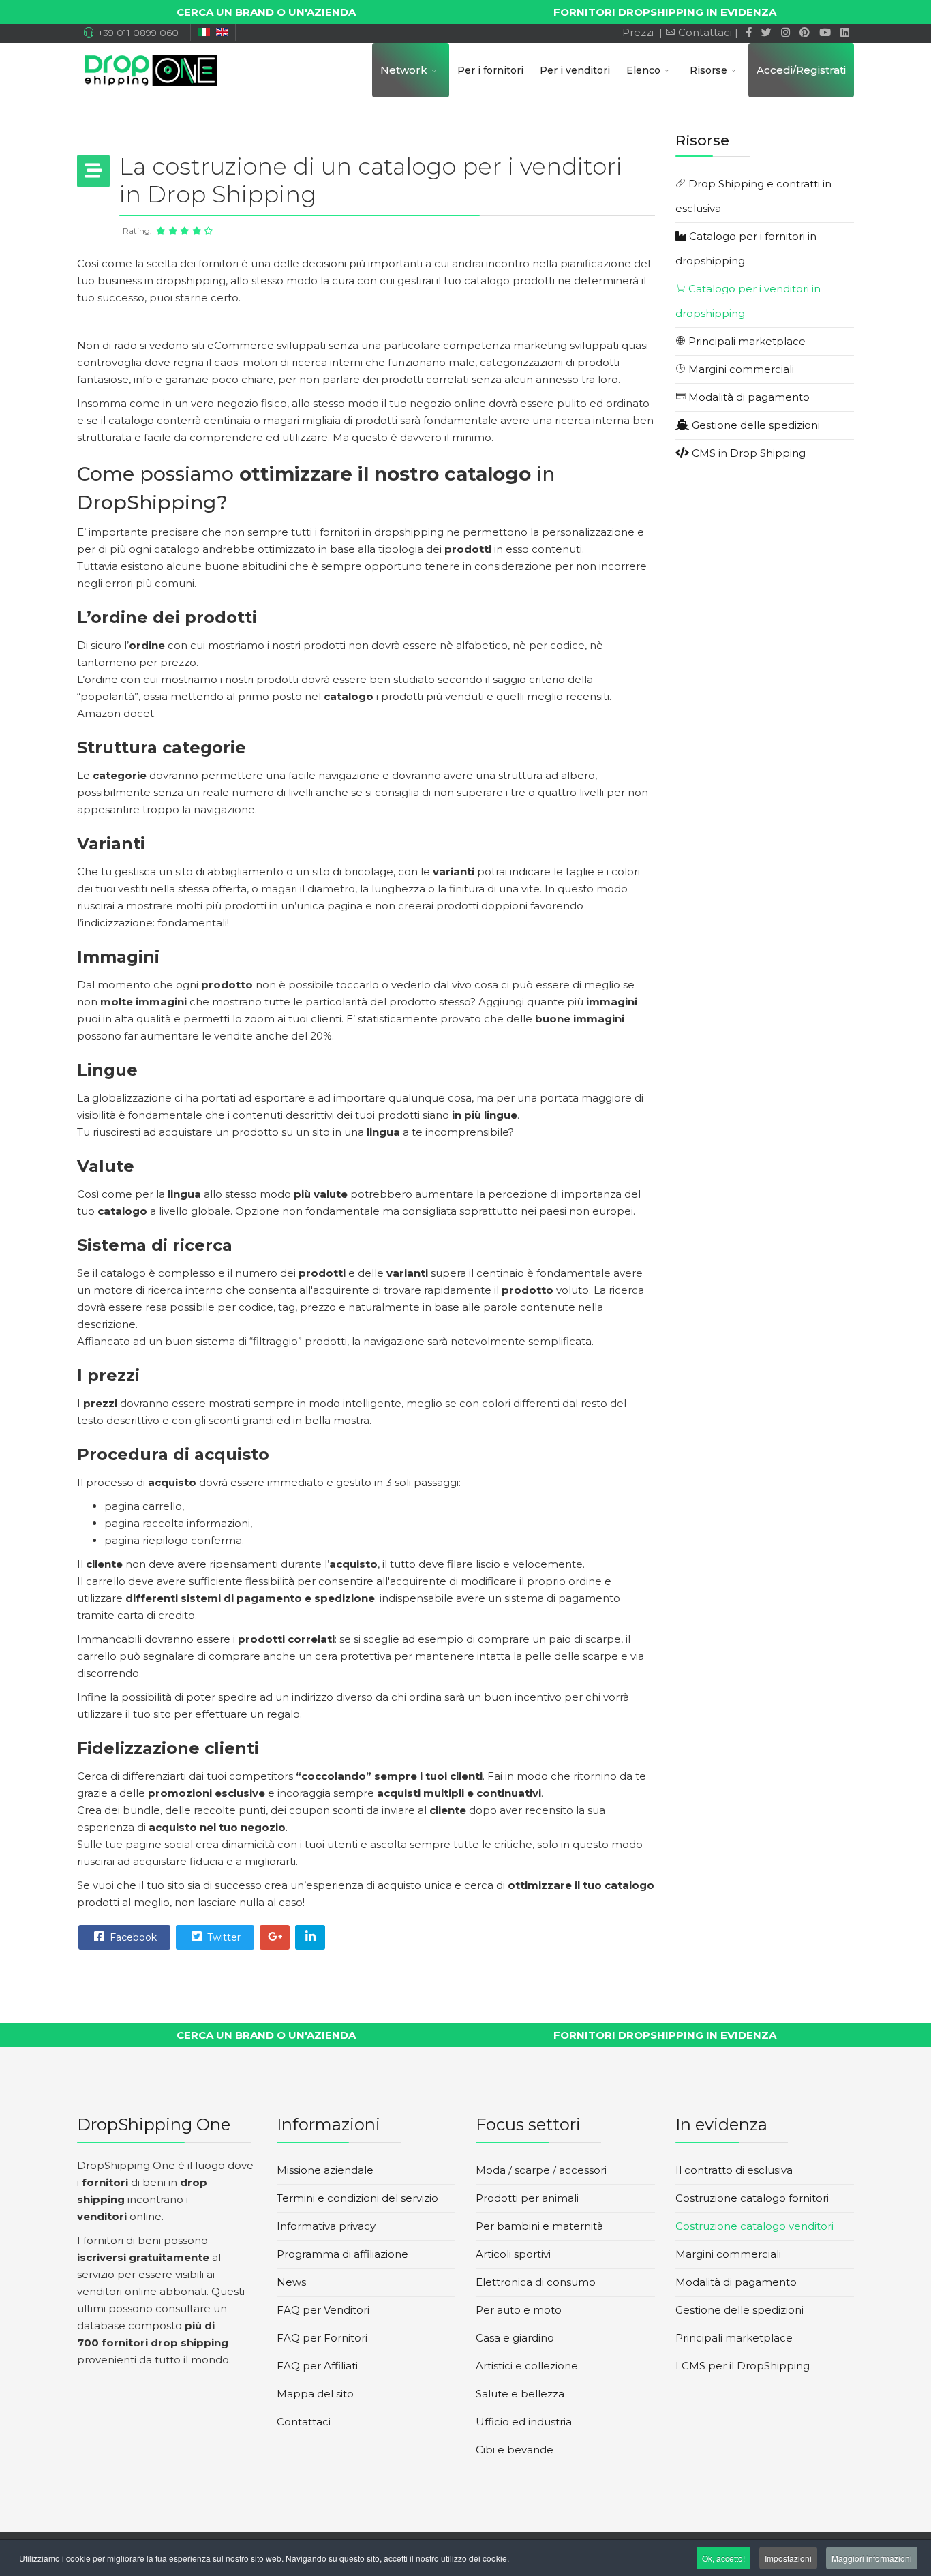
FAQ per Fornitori (322, 2338)
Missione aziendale (325, 2170)
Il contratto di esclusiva (734, 2170)
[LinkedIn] (845, 32)
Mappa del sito (315, 2394)
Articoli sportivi (513, 2254)
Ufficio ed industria (524, 2422)
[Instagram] (785, 32)
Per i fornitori (490, 70)
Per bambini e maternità (539, 2226)
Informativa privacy (326, 2226)
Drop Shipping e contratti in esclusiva (753, 196)
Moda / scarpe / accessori (541, 2170)
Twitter (223, 1937)
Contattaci (304, 2422)
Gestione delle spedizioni (754, 425)
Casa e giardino (515, 2338)
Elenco (643, 70)
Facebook (132, 1937)
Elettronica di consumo (536, 2282)
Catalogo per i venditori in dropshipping (748, 301)
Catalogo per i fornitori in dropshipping (746, 248)
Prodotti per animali (527, 2198)
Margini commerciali (740, 369)
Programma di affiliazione (342, 2254)
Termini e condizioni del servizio (357, 2198)
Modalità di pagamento (748, 397)
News (291, 2282)
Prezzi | (641, 32)
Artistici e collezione (527, 2366)
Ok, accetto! (723, 2558)
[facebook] (749, 32)
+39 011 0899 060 (138, 33)
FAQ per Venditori (323, 2310)
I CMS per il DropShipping (743, 2366)
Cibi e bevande (515, 2450)
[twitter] (766, 32)
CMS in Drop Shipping (747, 453)
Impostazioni (788, 2558)
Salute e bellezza (520, 2394)
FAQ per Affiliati (317, 2366)
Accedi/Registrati (801, 70)
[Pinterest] (805, 32)
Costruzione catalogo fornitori (752, 2198)
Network (404, 70)
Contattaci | (709, 32)
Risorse (708, 70)
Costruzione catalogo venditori (754, 2226)
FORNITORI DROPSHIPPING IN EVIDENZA (665, 12)
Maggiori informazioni (872, 2558)
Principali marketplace (746, 341)
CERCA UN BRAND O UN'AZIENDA (266, 12)
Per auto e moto (519, 2310)
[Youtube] (825, 32)
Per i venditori (575, 70)
